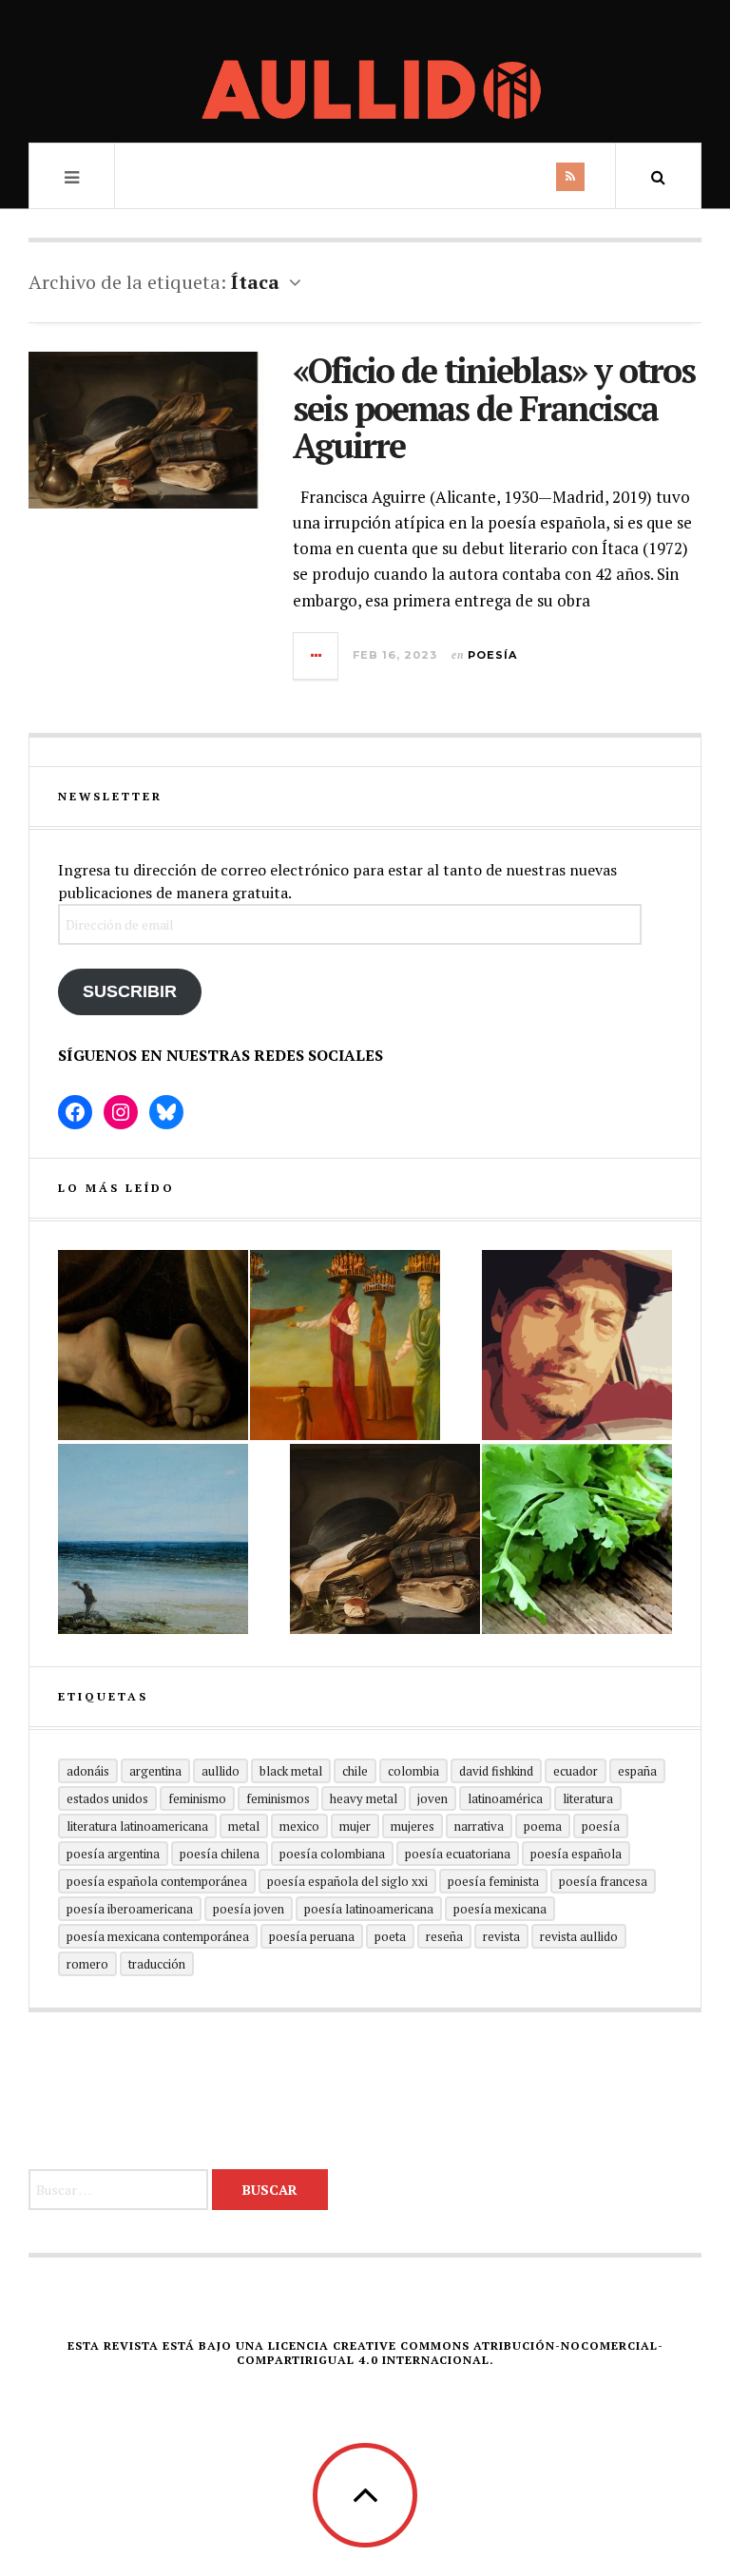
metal (244, 1826)
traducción (157, 1964)
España (637, 1771)
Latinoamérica (505, 1798)
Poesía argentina (113, 1854)
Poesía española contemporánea (157, 1881)
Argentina (155, 1771)
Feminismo (197, 1798)
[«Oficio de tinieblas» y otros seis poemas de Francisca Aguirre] (385, 1539)
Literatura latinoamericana (137, 1826)
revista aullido (579, 1936)
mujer (355, 1826)
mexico (299, 1826)
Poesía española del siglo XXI (347, 1881)
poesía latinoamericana (369, 1909)
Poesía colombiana (332, 1854)
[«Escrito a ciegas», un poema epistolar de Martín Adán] (153, 1539)
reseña (444, 1936)
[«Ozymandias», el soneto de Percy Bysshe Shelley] (153, 1345)
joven (432, 1798)
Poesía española (576, 1854)
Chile (355, 1771)
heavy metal (364, 1798)
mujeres (413, 1826)
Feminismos (278, 1798)
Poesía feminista (493, 1881)
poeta (390, 1936)
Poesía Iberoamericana (130, 1909)
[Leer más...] (317, 656)
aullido (221, 1771)
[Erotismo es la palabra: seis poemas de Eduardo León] (577, 1345)
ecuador (576, 1771)
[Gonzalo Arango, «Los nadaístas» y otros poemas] (345, 1345)
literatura (588, 1798)
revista (501, 1936)
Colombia (413, 1771)
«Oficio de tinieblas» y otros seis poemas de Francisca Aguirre (494, 408)
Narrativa (479, 1826)
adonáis (88, 1771)
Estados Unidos (107, 1798)
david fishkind (496, 1771)
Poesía (492, 655)
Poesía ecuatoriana (458, 1854)
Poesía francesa (603, 1881)
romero (87, 1964)
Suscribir (130, 991)
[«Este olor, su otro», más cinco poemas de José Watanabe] (577, 1539)
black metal (291, 1771)
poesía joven (249, 1909)
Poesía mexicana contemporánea (158, 1936)
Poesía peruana (312, 1936)
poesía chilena (220, 1854)
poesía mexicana (500, 1909)
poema (543, 1826)
